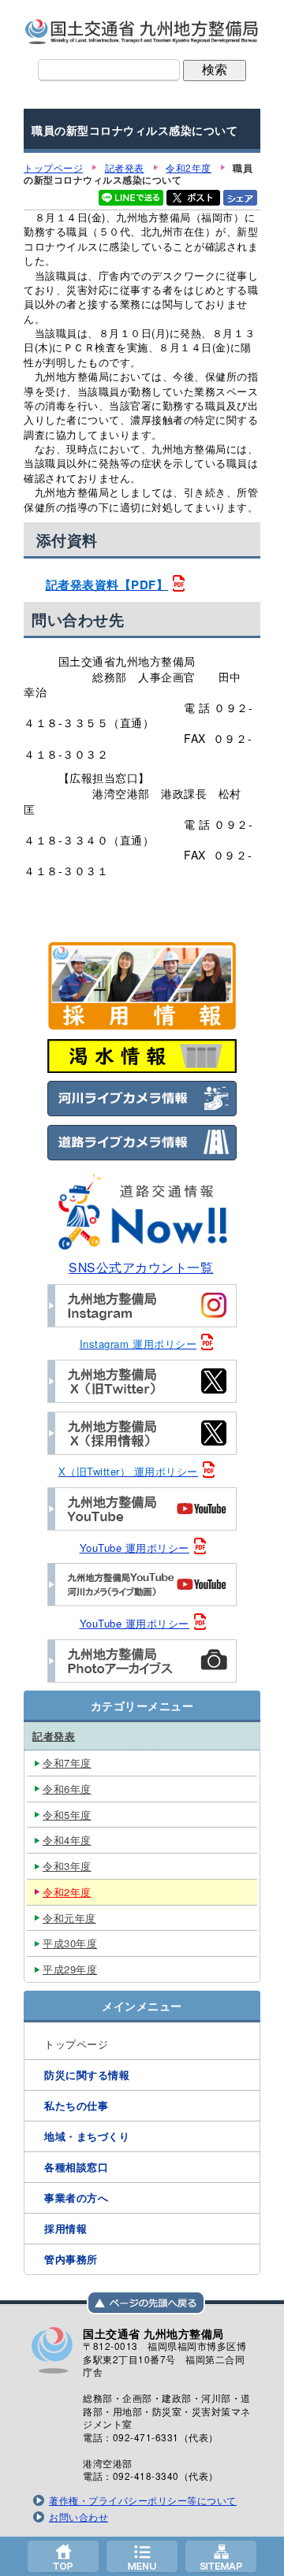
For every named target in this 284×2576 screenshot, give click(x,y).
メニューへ (142, 2556)
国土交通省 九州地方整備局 (142, 32)
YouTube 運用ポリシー (135, 1548)
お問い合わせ (78, 2517)
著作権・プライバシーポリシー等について (143, 2500)
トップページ (63, 2556)
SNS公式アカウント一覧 (141, 1267)
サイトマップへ (221, 2556)
